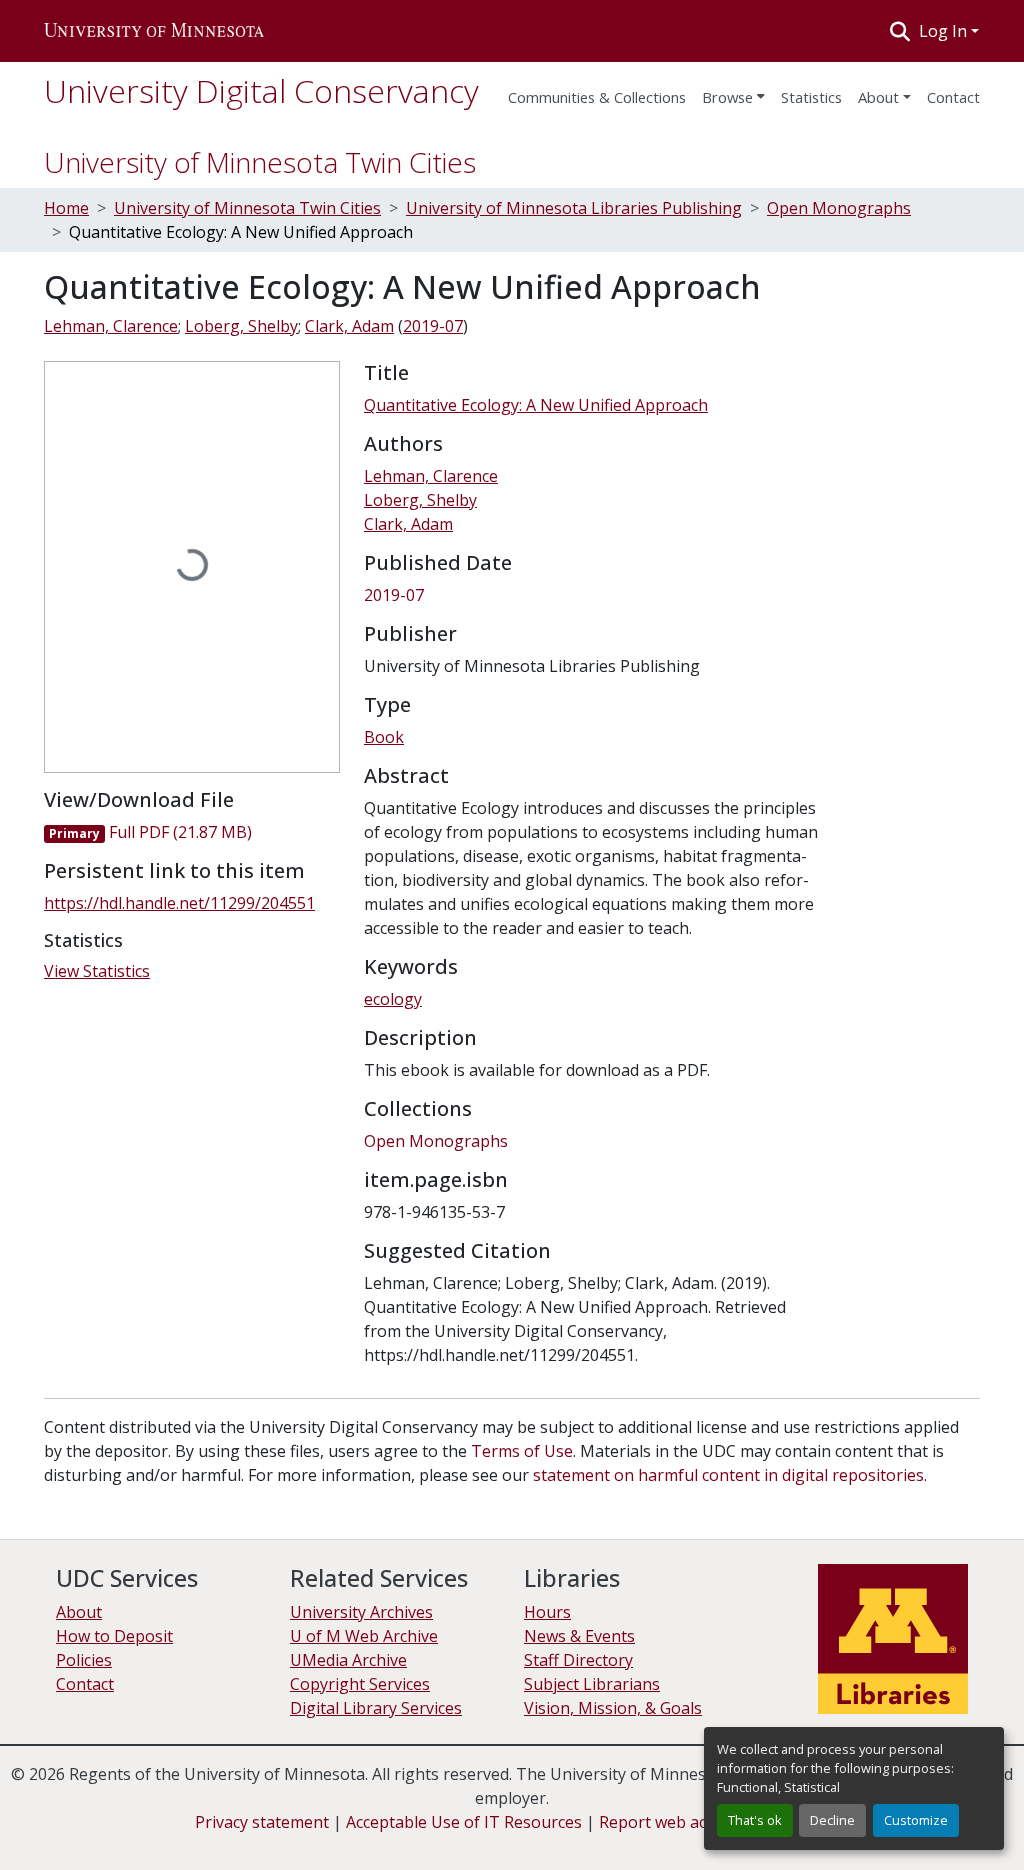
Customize (916, 1820)
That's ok (755, 1820)
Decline (832, 1820)
